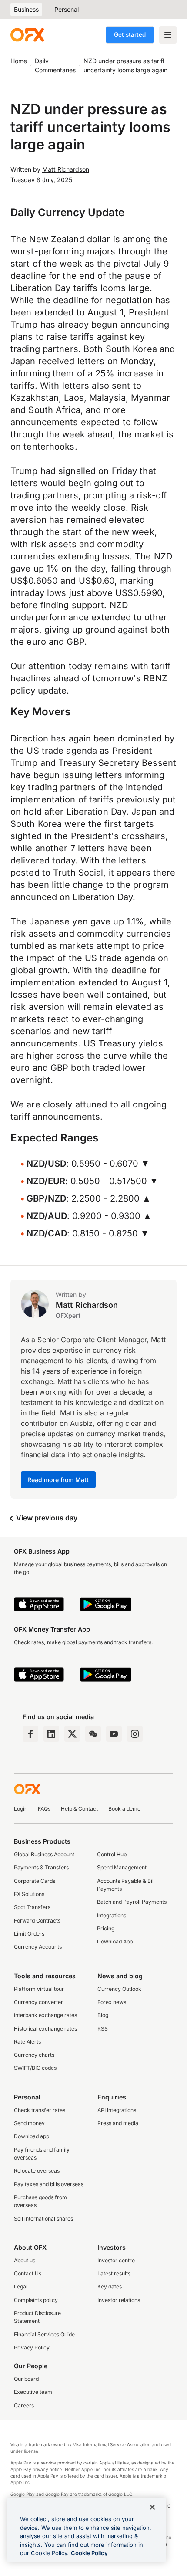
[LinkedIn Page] (51, 1734)
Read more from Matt (58, 1480)
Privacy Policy (32, 2348)
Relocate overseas (37, 2171)
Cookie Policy (89, 2553)
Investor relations (119, 2300)
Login (21, 1809)
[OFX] (27, 35)
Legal (21, 2287)
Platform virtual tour (39, 1989)
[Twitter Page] (72, 1734)
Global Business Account (44, 1854)
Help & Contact (79, 1809)
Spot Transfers (32, 1907)
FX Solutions (29, 1894)
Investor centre (116, 2260)
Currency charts (34, 2055)
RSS (103, 2029)
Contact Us (28, 2273)
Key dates (110, 2287)
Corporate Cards (35, 1881)
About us (25, 2260)
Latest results (114, 2273)
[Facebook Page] (30, 1734)
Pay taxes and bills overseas (49, 2184)
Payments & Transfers (41, 1867)
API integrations (117, 2110)
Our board (26, 2379)
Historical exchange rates (45, 2029)
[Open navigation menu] (168, 35)
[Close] (152, 2507)
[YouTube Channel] (114, 1734)
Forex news (112, 2002)
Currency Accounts (38, 1947)
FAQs (44, 1809)
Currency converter (38, 2002)
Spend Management (122, 1867)
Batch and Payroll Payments (132, 1902)
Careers (24, 2405)
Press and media (118, 2123)
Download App (115, 1941)
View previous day (46, 1518)
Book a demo (124, 1809)
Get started (130, 34)
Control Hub (112, 1854)
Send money (29, 2123)
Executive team (33, 2392)
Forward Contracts (37, 1921)
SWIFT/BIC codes (35, 2068)
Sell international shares (43, 2219)
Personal (67, 9)
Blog (103, 2015)
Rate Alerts (27, 2042)
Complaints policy (36, 2300)
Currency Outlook (119, 1989)
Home (19, 61)
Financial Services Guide (44, 2334)
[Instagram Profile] (135, 1734)
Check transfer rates (40, 2110)
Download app (32, 2136)
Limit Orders (29, 1934)
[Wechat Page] (93, 1734)
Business (26, 9)
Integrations (112, 1915)
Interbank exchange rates (45, 2015)
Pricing (106, 1928)
